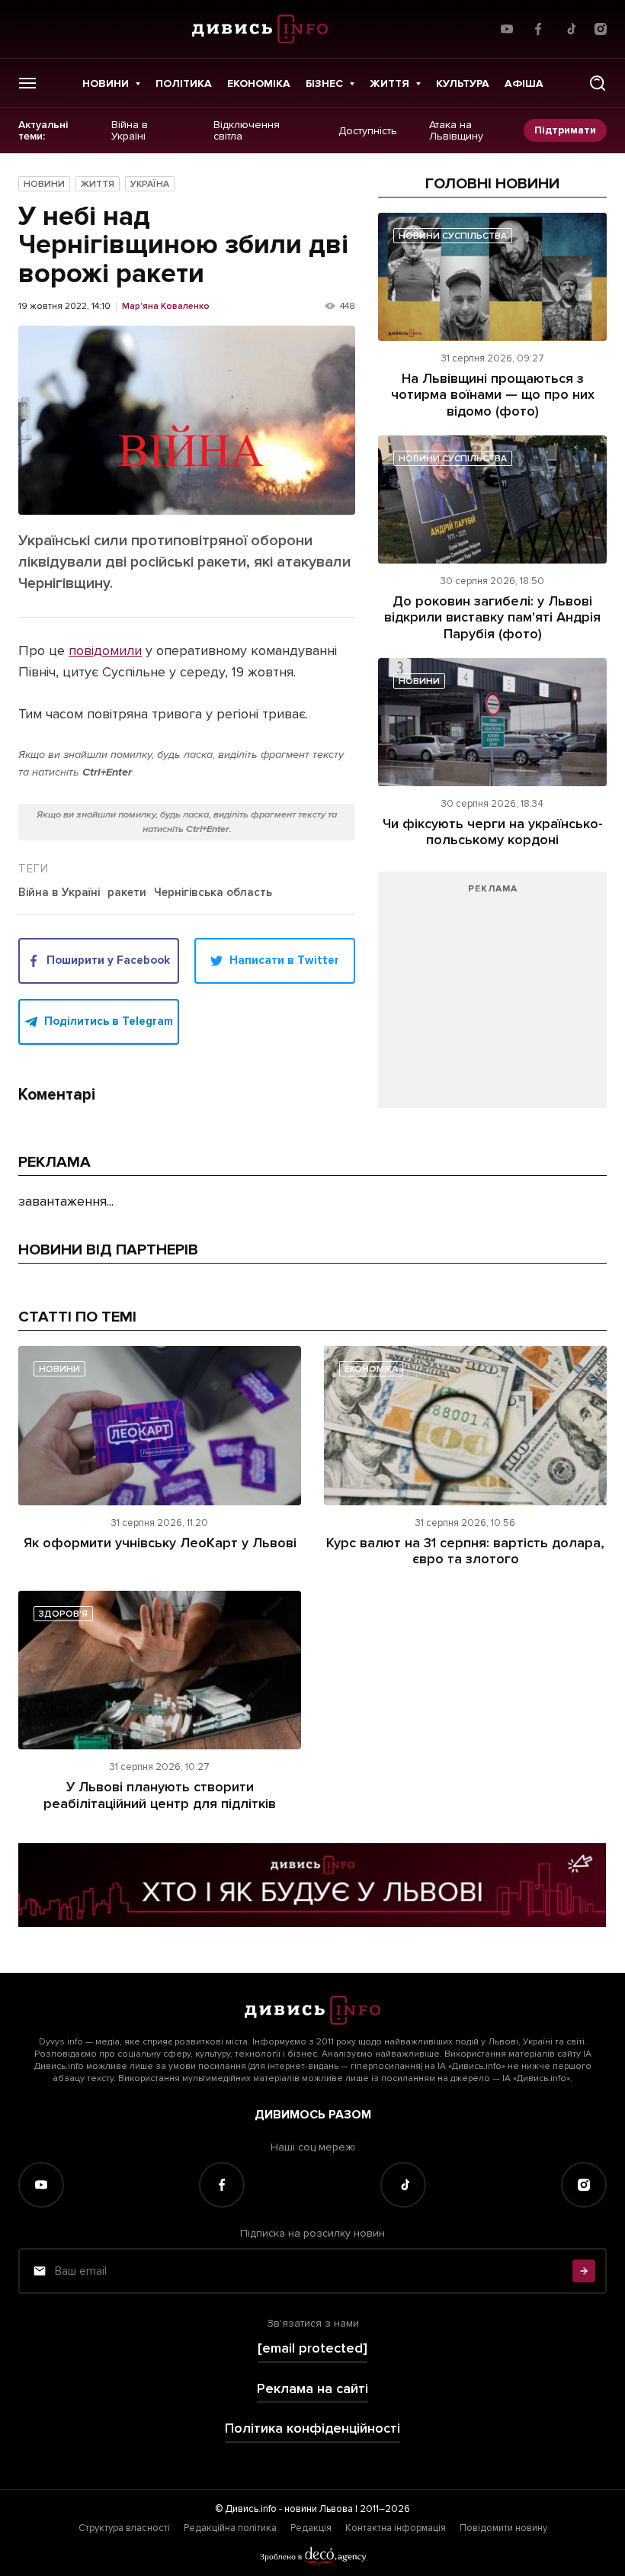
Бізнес (324, 84)
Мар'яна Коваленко (166, 307)
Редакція (311, 2528)
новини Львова (319, 2509)
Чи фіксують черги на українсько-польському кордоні (493, 832)
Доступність (368, 130)
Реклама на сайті (312, 2389)
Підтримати (565, 130)
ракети (127, 893)
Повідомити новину (503, 2528)
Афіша (524, 84)
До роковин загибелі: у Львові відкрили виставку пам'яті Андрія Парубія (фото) (492, 617)
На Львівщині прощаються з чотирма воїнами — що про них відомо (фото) (493, 395)
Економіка (259, 84)
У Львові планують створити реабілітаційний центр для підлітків (160, 1795)
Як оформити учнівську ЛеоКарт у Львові (160, 1543)
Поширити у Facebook (108, 960)
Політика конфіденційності (312, 2428)
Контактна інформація (396, 2528)
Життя (389, 84)
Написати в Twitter (284, 960)
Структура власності (124, 2528)
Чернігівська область (213, 893)
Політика (184, 84)
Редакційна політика (230, 2528)
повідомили (105, 650)
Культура (463, 84)
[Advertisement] (492, 997)
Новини (106, 84)
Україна (150, 184)
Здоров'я (63, 1614)
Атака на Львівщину (456, 131)
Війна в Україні (130, 131)
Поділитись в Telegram (109, 1021)
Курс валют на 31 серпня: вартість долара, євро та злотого (465, 1551)
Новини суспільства (453, 236)
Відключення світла (247, 131)
